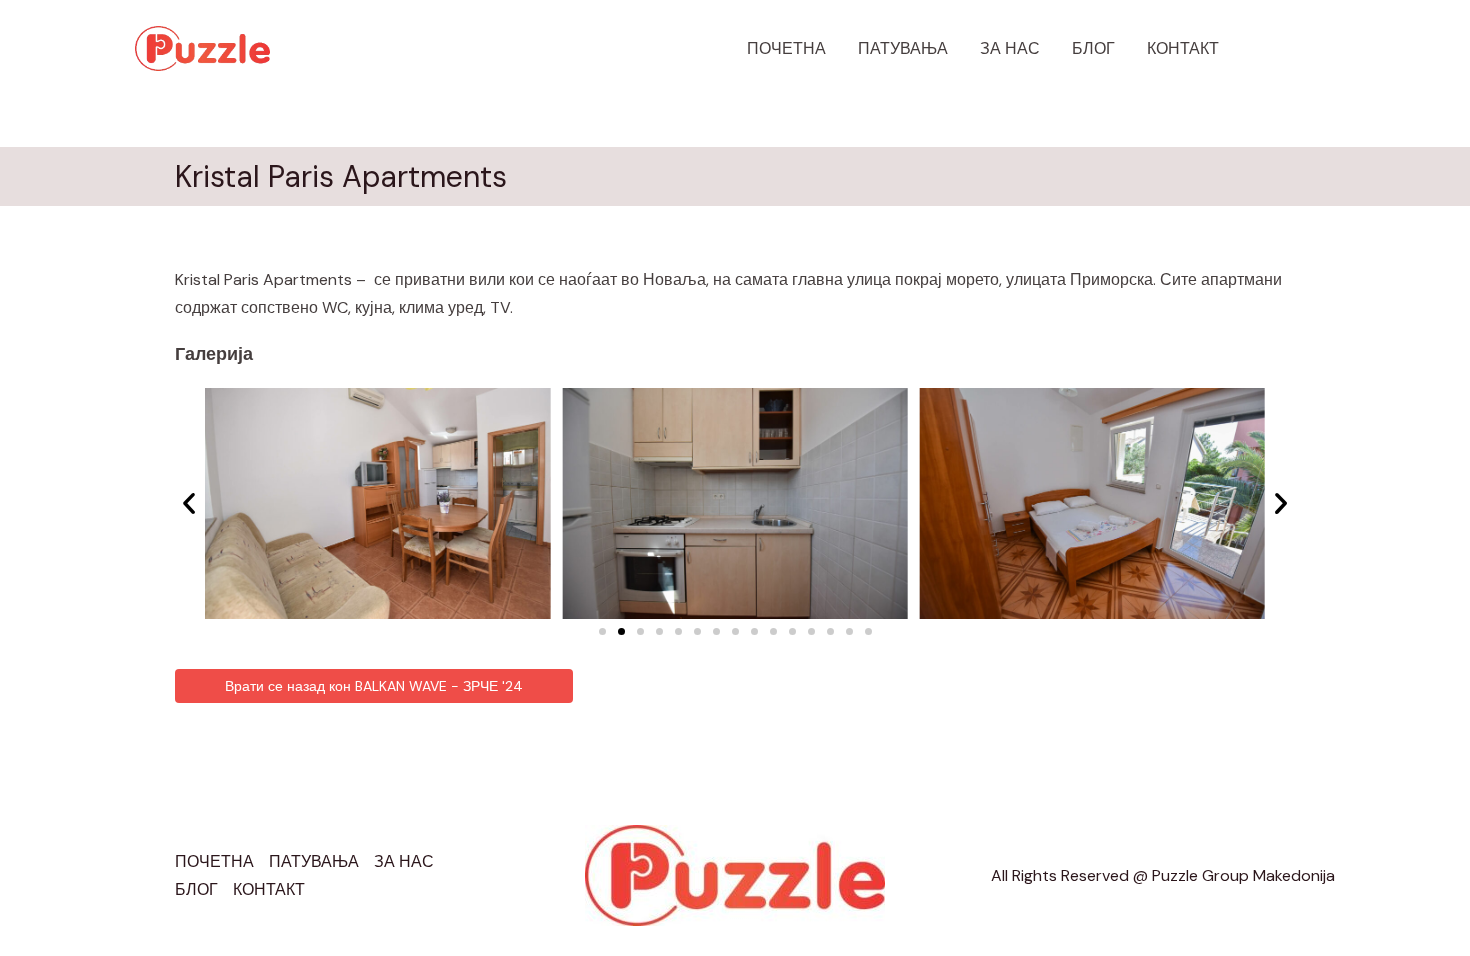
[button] (1295, 49)
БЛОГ (1093, 48)
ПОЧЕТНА (786, 48)
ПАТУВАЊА (903, 48)
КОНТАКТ (1183, 48)
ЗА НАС (1010, 48)
